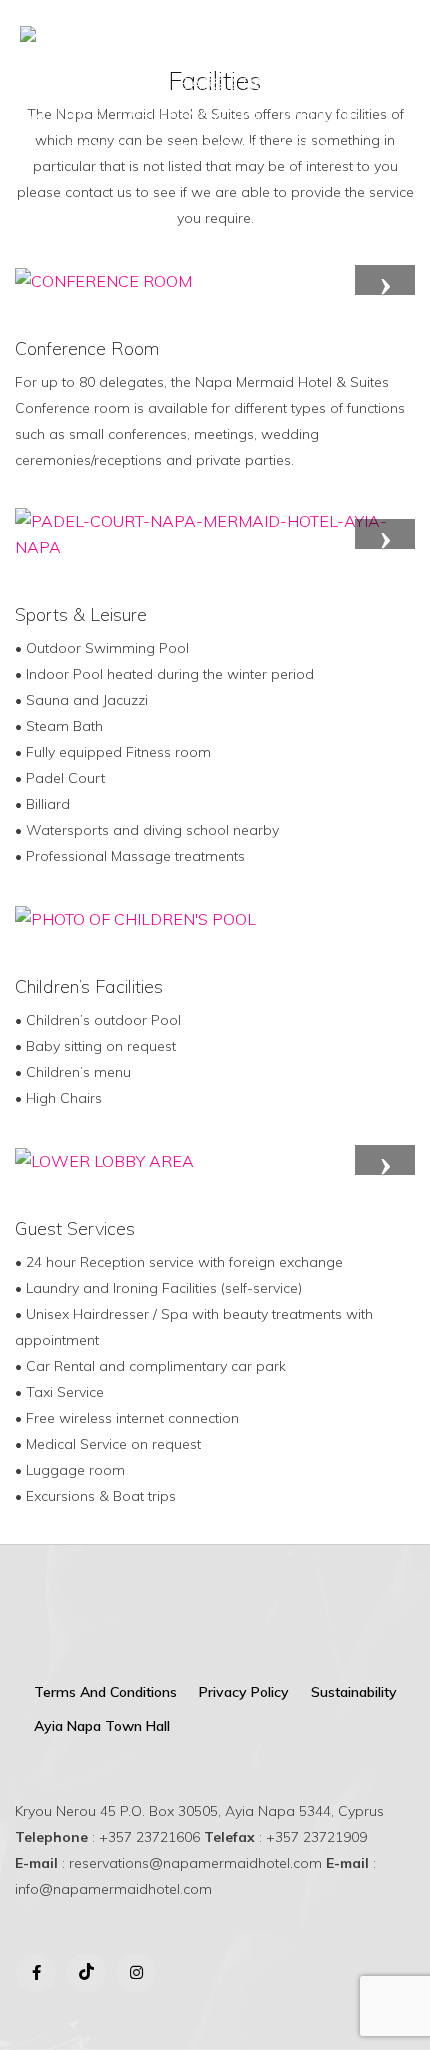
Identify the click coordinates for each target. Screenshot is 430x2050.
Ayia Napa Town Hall (102, 1726)
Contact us (209, 147)
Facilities (61, 115)
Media (305, 147)
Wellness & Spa (191, 115)
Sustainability (354, 1692)
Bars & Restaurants (268, 83)
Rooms (129, 83)
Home (56, 83)
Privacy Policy (244, 1692)
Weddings (325, 115)
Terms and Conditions (105, 1692)
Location (99, 147)
